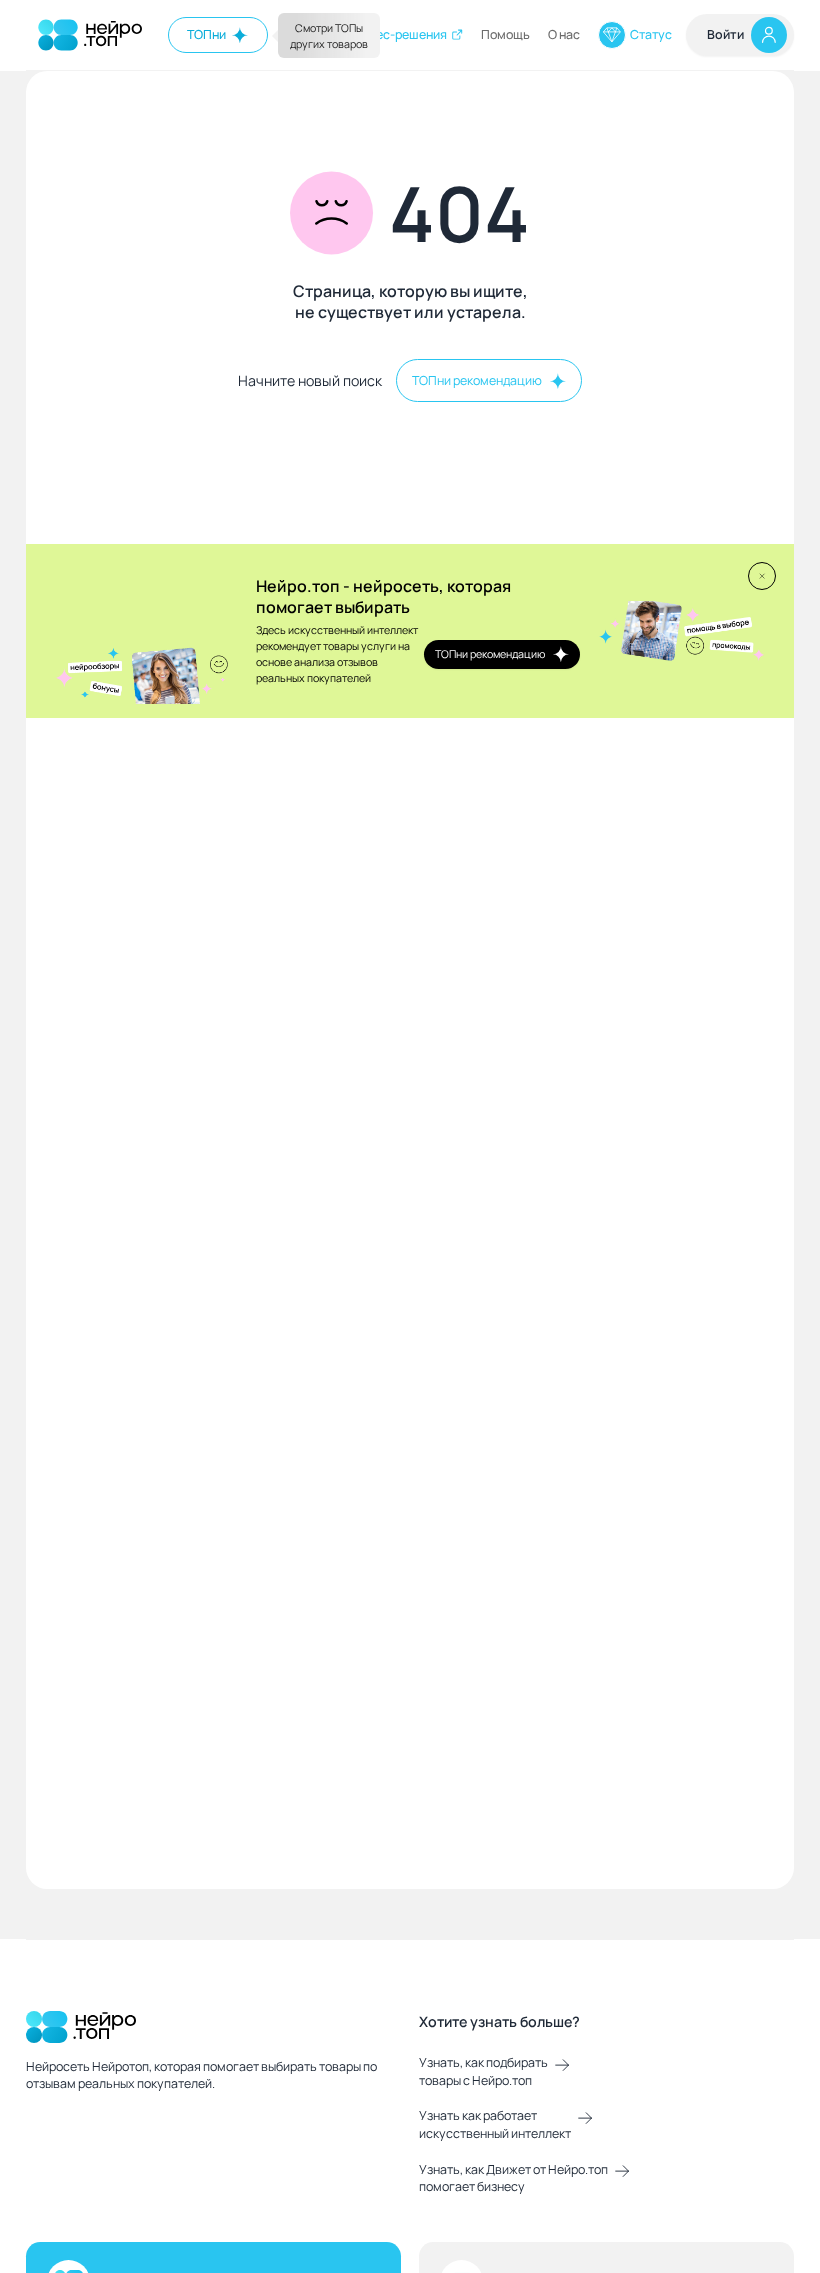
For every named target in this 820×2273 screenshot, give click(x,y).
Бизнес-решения (397, 34)
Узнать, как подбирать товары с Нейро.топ (483, 2071)
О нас (564, 34)
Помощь (505, 34)
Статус (651, 34)
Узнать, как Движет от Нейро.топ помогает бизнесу (513, 2178)
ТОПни (206, 34)
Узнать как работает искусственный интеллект (495, 2124)
